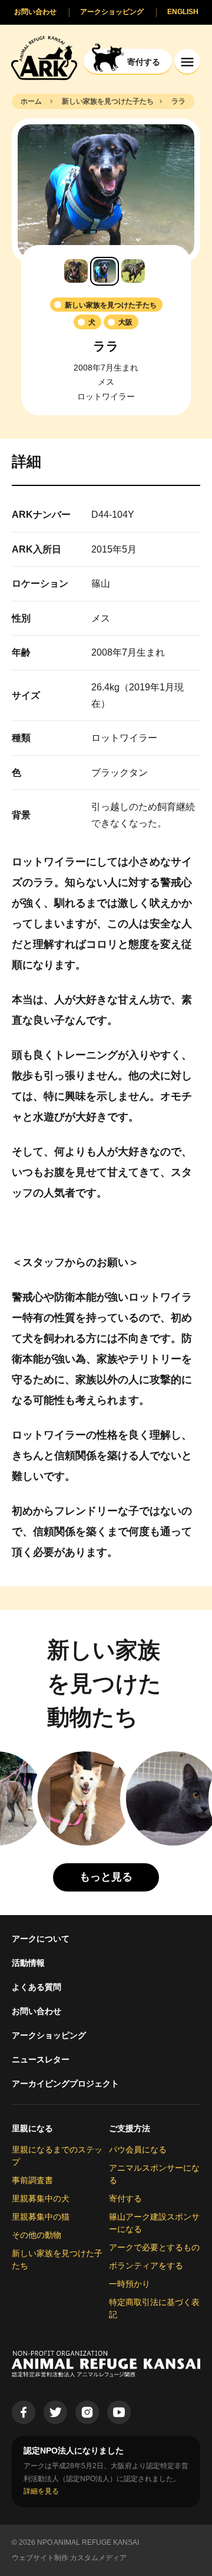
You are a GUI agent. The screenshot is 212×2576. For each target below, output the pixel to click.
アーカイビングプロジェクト (65, 2084)
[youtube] (119, 2412)
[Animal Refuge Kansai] (44, 57)
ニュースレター (41, 2059)
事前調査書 (32, 2180)
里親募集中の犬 (41, 2198)
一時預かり (130, 2284)
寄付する (125, 2198)
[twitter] (55, 2412)
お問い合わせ (37, 2011)
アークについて (41, 1939)
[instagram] (87, 2412)
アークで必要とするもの (154, 2247)
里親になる (32, 2128)
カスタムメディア (98, 2558)
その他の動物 (37, 2235)
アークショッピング (49, 2035)
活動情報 (28, 1963)
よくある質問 (37, 1987)
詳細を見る (41, 2491)
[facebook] (24, 2412)
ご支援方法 (130, 2128)
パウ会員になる (138, 2150)
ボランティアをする (146, 2266)
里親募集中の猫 (41, 2217)
